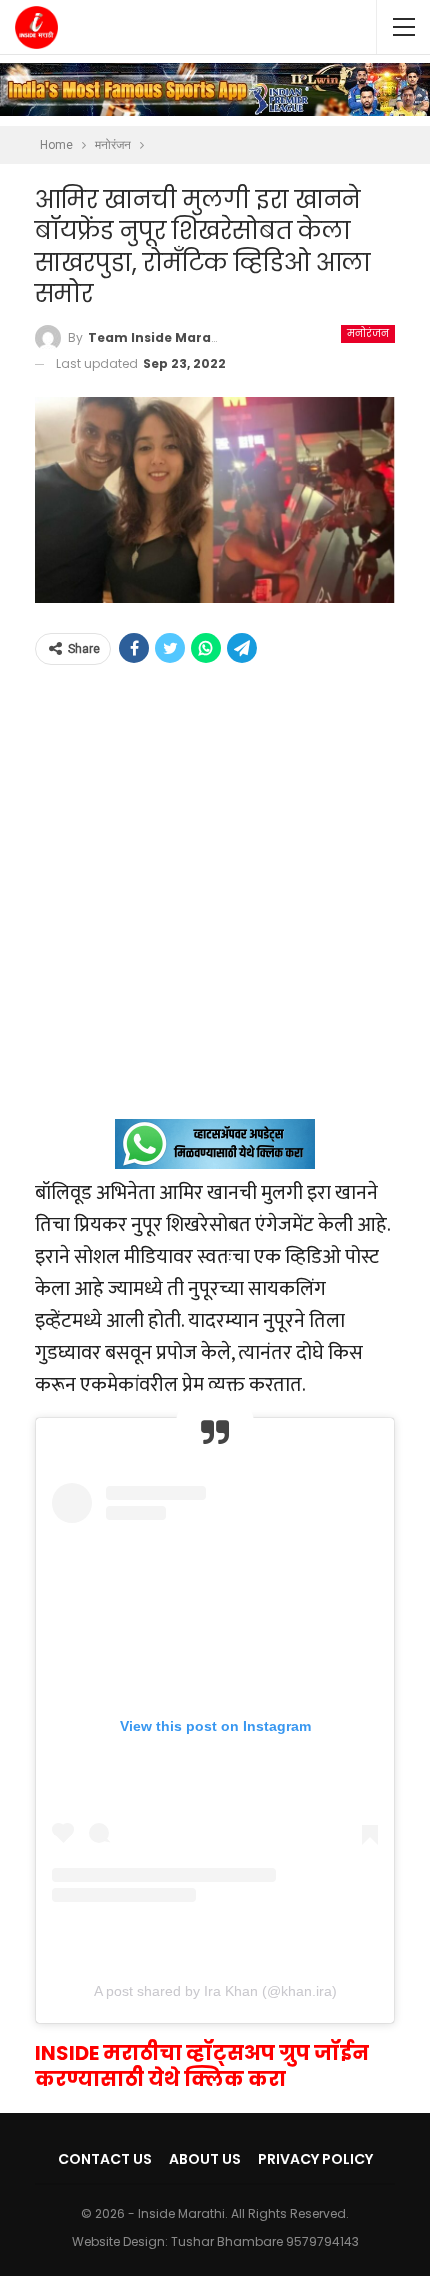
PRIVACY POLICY (315, 2159)
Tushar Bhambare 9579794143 (265, 2241)
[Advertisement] (215, 904)
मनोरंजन (368, 333)
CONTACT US (105, 2159)
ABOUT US (205, 2159)
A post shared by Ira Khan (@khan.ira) (215, 1991)
